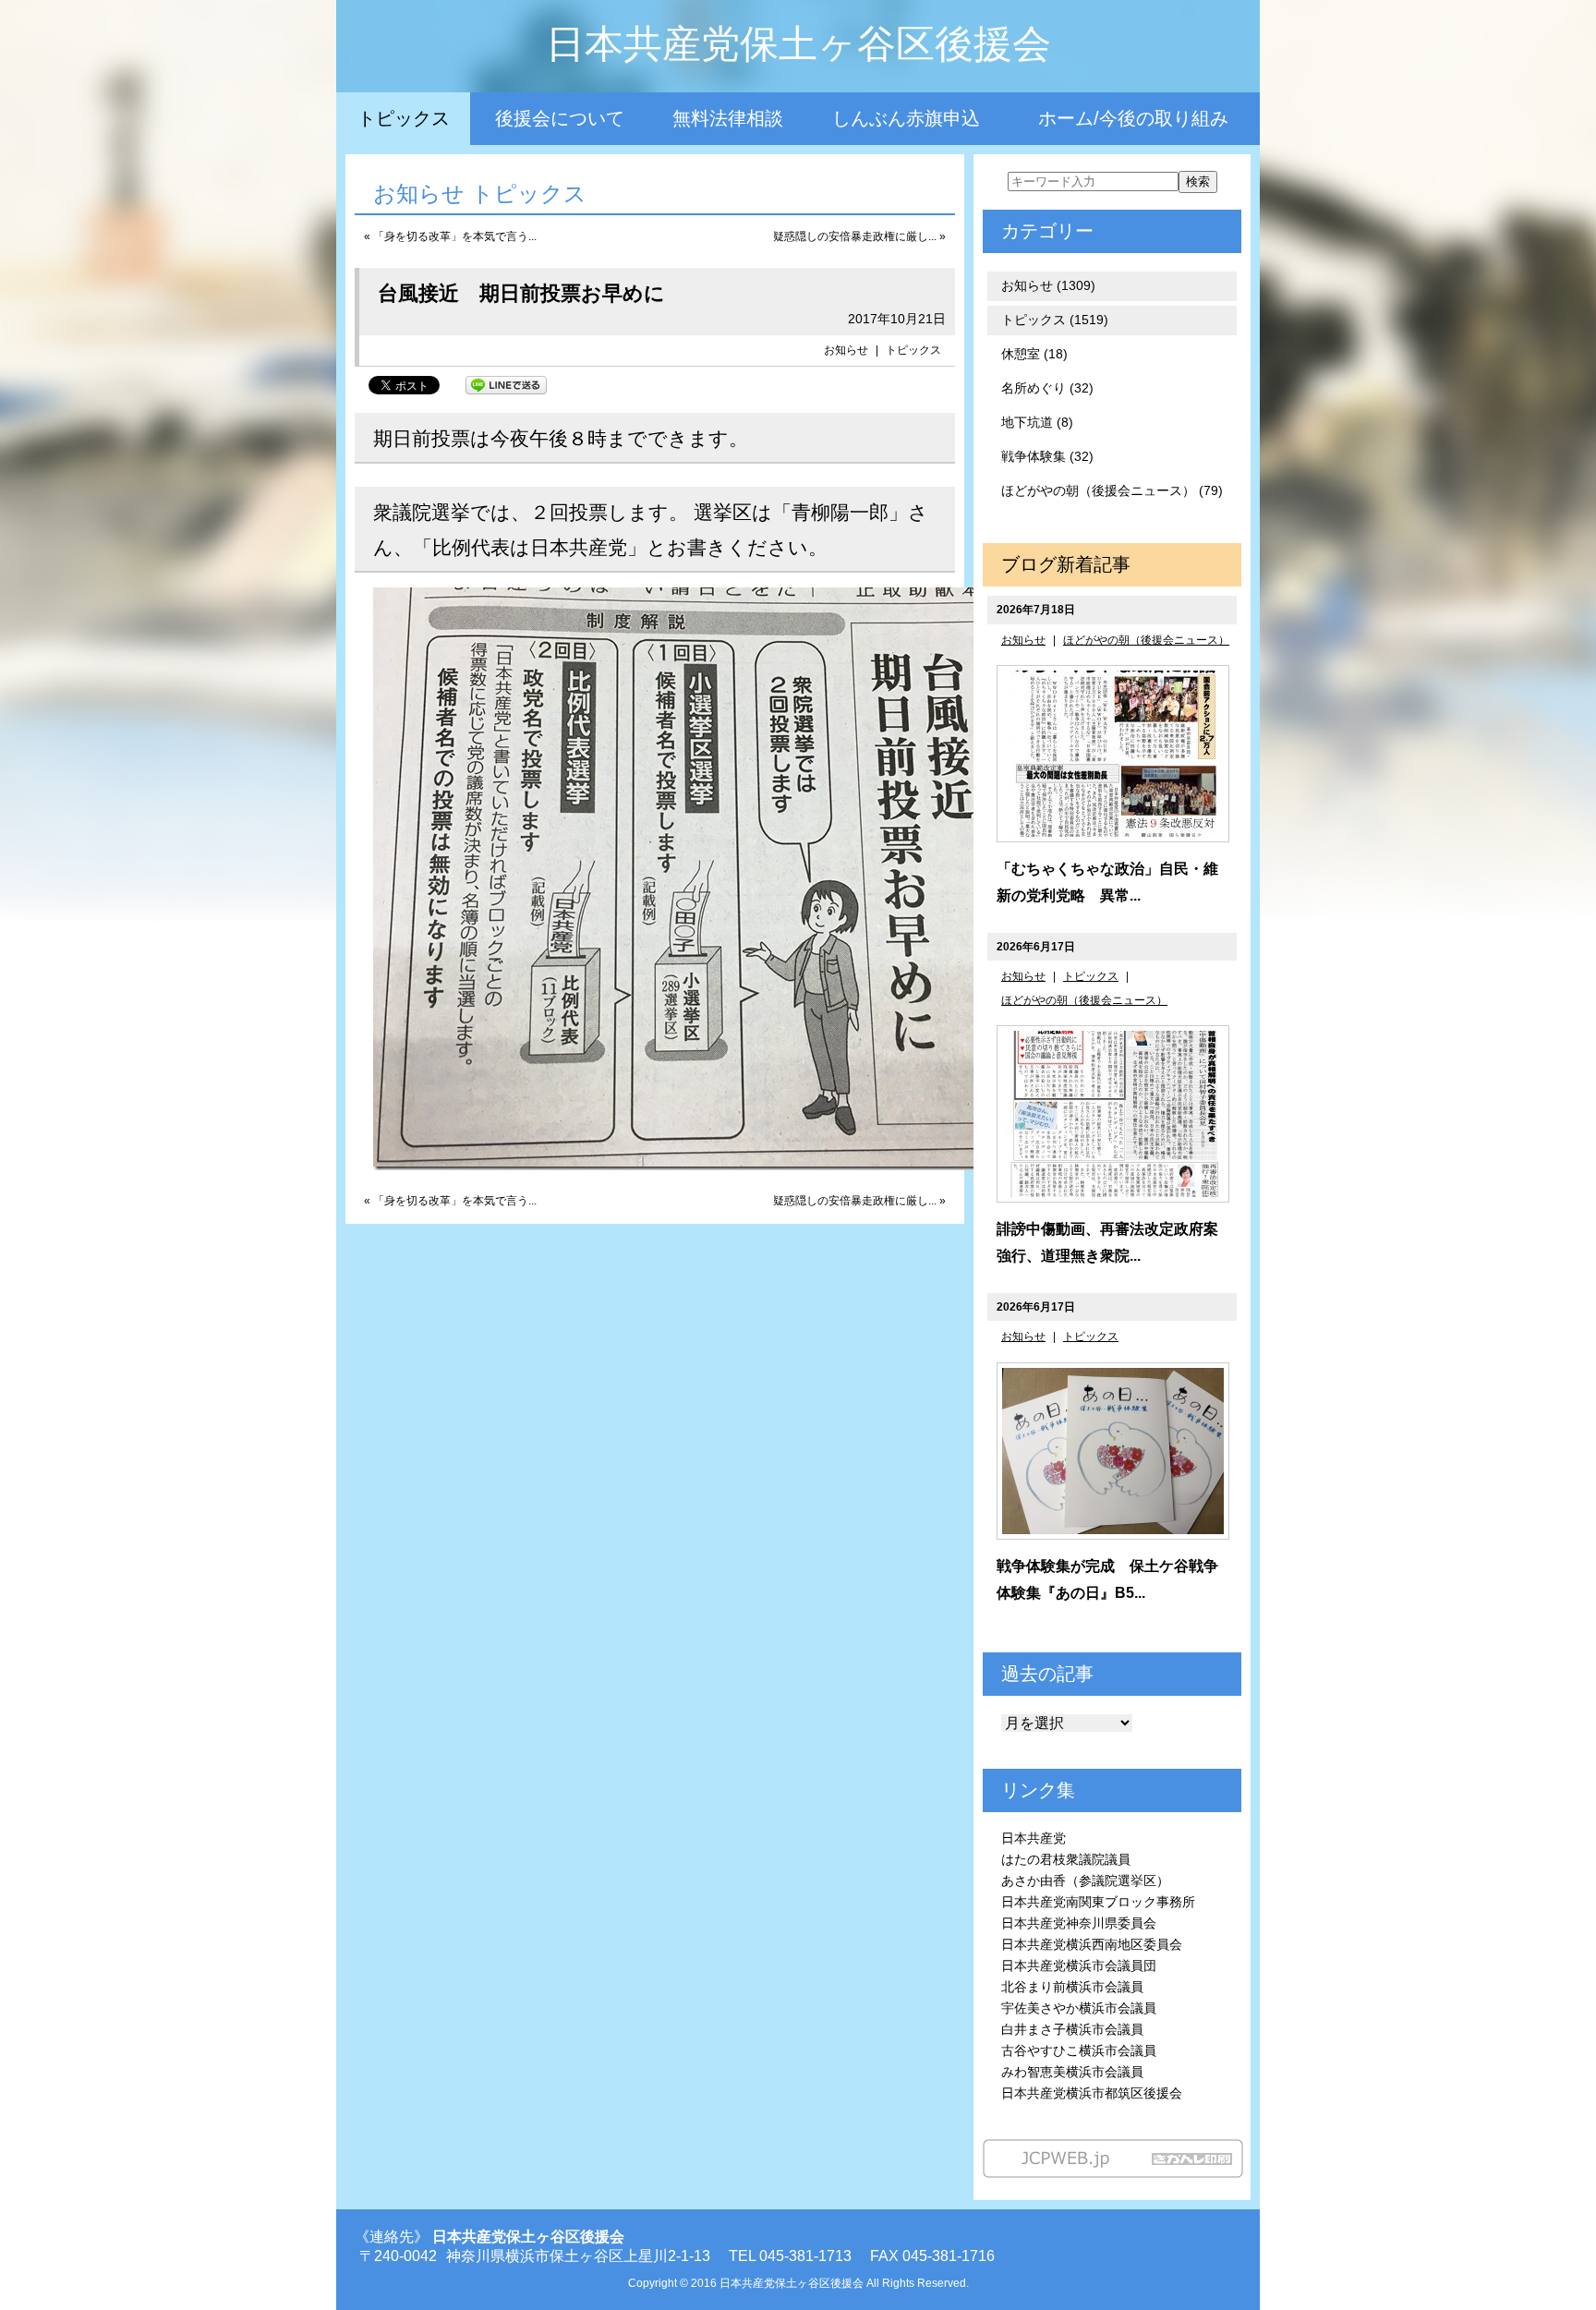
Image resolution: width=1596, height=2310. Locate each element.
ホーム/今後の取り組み (1133, 118)
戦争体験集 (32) (1047, 456)
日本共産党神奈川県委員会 (1079, 1923)
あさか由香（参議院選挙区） (1085, 1881)
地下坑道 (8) (1037, 422)
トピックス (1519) (1055, 320)
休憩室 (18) (1034, 354)
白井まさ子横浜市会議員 (1072, 2029)
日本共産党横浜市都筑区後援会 (1092, 2093)
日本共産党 (1034, 1838)
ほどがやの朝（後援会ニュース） (1146, 640)
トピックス (404, 118)
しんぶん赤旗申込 (906, 118)
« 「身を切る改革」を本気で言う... (450, 236)
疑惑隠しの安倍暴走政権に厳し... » (859, 236)
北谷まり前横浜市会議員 (1072, 1987)
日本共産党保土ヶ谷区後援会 (798, 44)
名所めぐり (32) (1047, 388)
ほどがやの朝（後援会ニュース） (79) (1112, 490)
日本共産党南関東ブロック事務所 (1098, 1902)
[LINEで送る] (506, 384)
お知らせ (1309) (1048, 285)
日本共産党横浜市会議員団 (1079, 1965)
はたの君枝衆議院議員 (1066, 1859)
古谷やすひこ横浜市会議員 (1079, 2050)
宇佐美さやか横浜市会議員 (1079, 2008)
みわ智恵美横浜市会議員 (1072, 2072)
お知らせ (846, 350)
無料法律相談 (728, 118)
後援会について (560, 118)
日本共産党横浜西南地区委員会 (1092, 1944)
